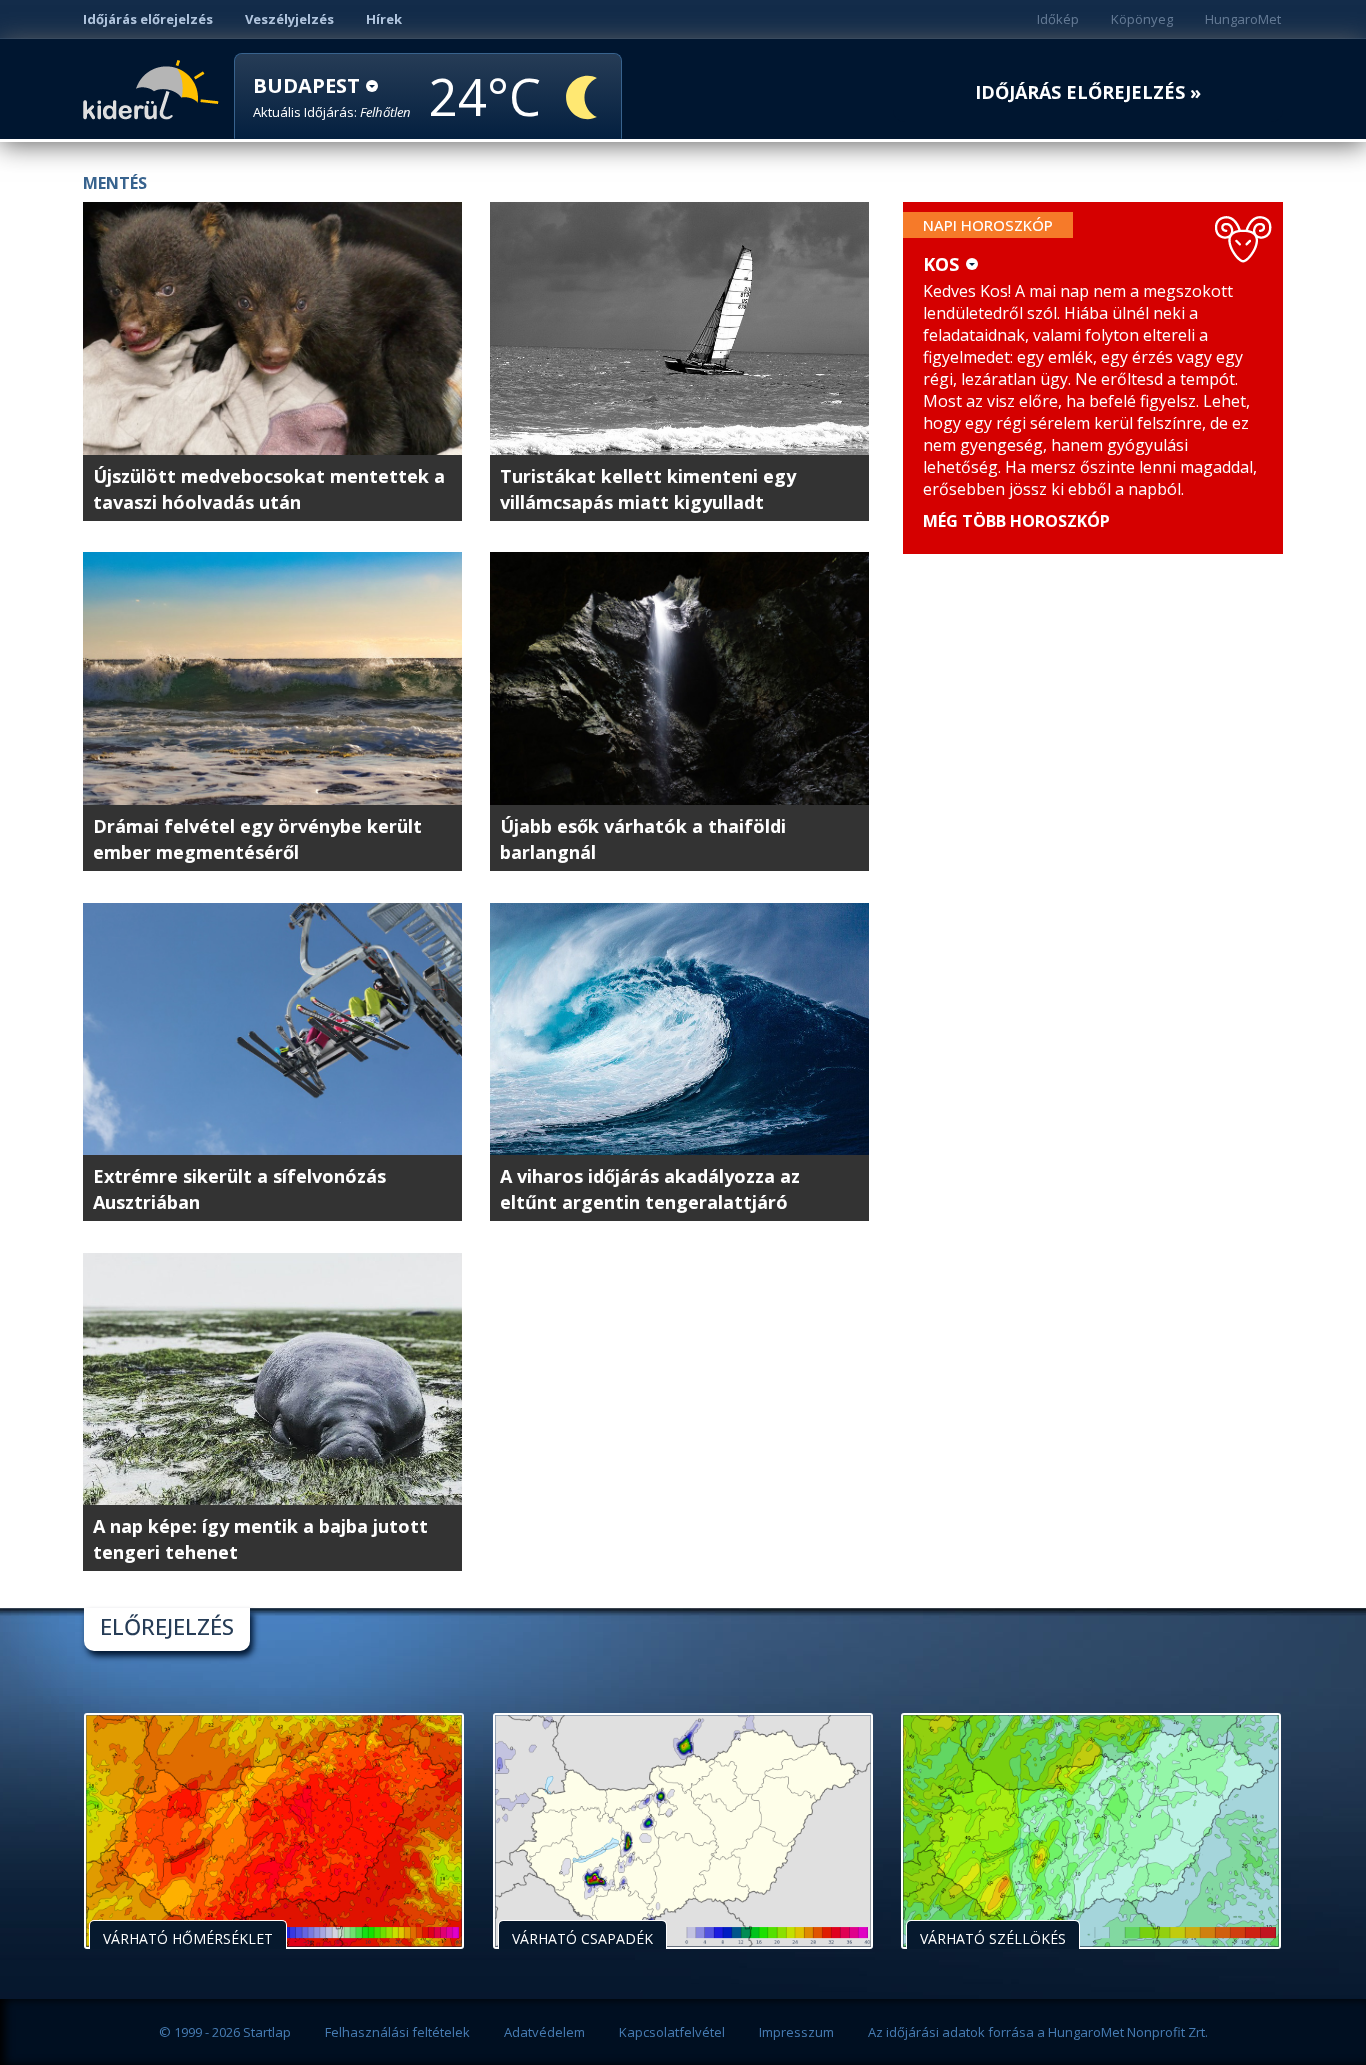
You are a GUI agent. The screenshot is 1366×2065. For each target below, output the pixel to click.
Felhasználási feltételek (397, 2032)
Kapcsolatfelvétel (672, 2032)
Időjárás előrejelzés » (1088, 92)
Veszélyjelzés (289, 19)
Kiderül (154, 88)
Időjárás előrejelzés (148, 19)
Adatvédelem (544, 2032)
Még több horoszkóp (1016, 521)
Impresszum (796, 2032)
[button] (332, 97)
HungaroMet (1243, 19)
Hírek (384, 19)
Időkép (1058, 19)
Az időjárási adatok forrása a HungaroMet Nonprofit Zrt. (1038, 2032)
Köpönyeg (1142, 19)
